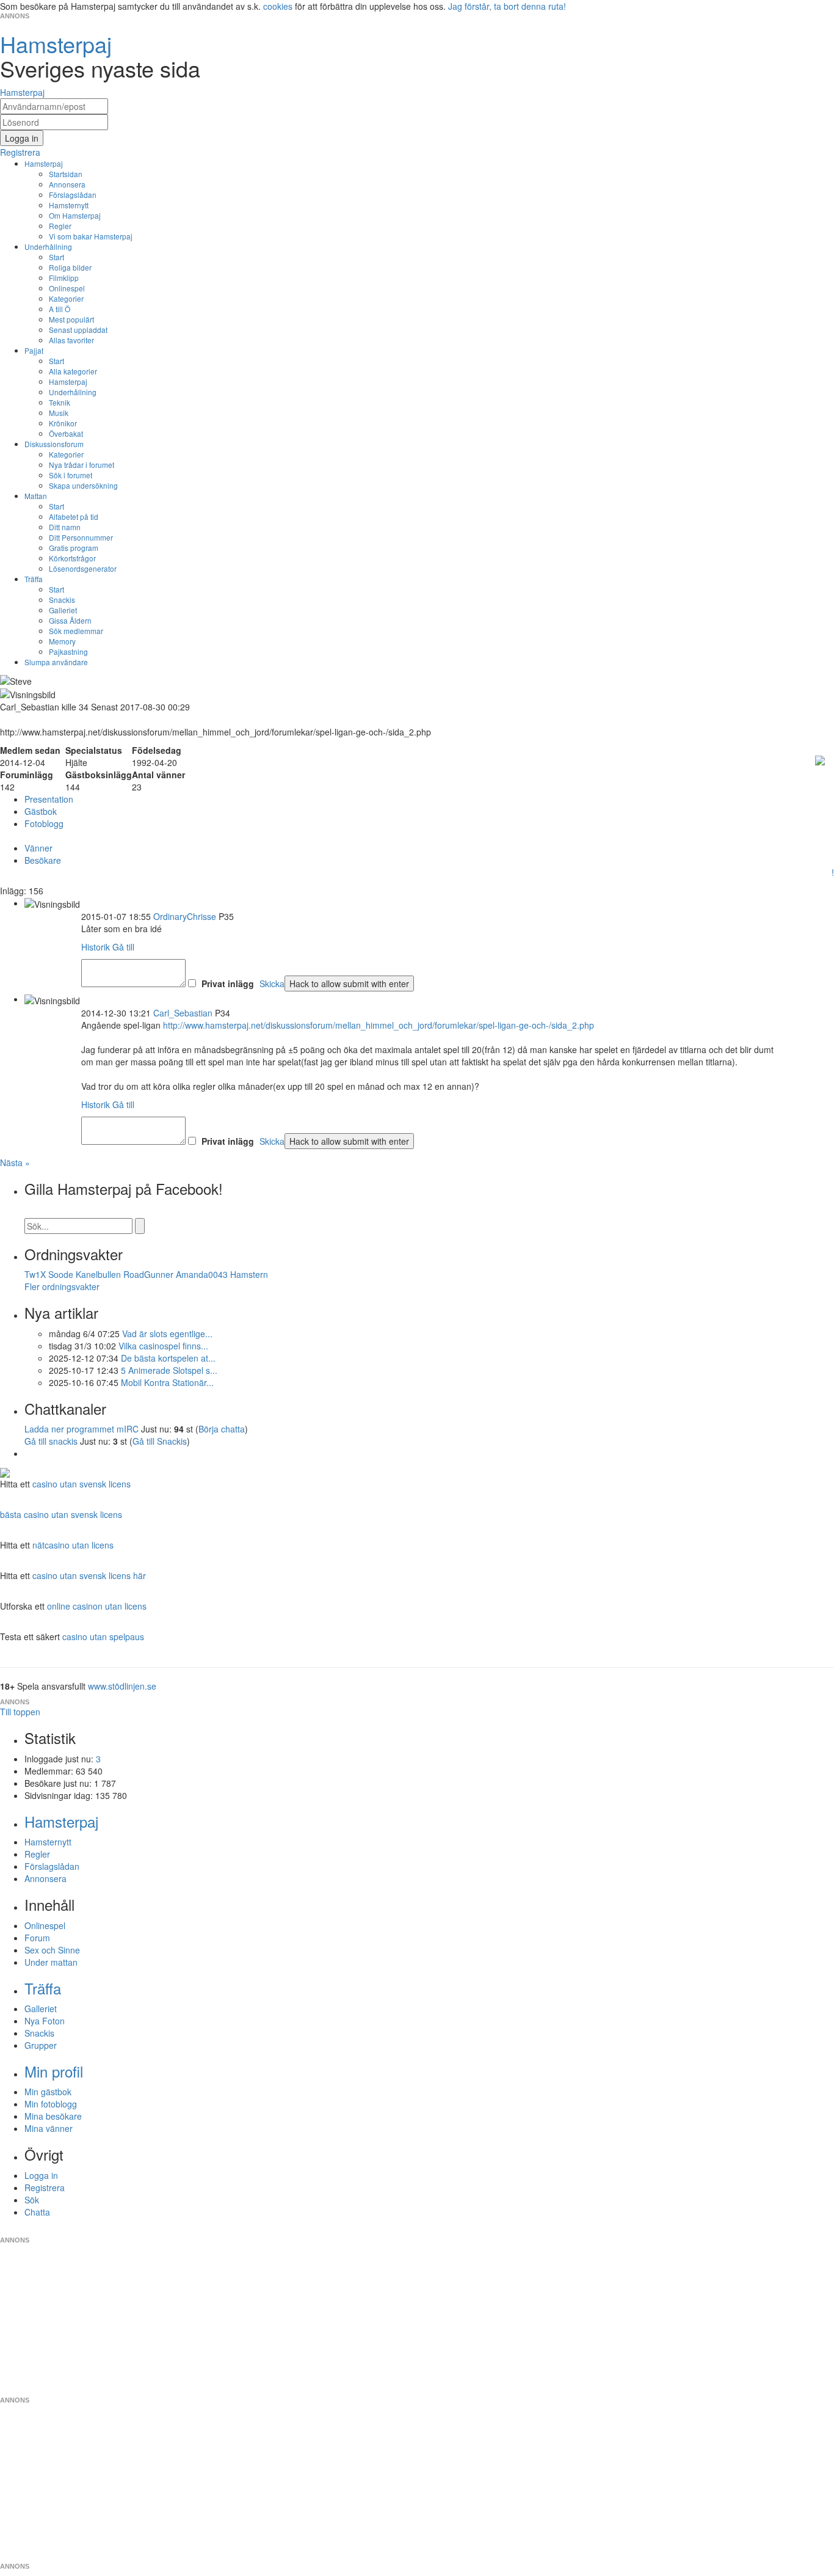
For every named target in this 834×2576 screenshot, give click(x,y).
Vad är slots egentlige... (167, 1334)
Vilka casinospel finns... (163, 1346)
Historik (96, 947)
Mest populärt (71, 319)
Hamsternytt (69, 205)
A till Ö (60, 309)
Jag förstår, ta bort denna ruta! (507, 6)
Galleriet (63, 610)
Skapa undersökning (83, 485)
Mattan (36, 496)
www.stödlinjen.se (122, 1686)
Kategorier (66, 298)
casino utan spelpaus (103, 1636)
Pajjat (34, 350)
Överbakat (66, 433)
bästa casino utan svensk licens (61, 1514)
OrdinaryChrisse (185, 916)
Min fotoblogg (51, 2104)
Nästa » (15, 1162)
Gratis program (74, 548)
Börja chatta (222, 1429)
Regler (60, 226)
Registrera (45, 2187)
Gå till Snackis (160, 1441)
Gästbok (41, 811)
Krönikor (63, 423)
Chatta (37, 2212)
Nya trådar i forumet (82, 465)
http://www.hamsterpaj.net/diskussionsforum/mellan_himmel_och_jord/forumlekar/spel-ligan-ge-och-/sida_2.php (379, 1025)
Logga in (41, 2175)
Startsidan (66, 174)
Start (56, 257)
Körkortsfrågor (72, 558)
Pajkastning (68, 651)
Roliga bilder (70, 267)
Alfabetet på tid (74, 516)
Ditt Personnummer (81, 537)
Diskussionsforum (54, 444)
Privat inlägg (228, 983)
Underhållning (48, 246)
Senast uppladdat (78, 330)
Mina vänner (49, 2128)
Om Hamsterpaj (75, 215)
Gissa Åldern (70, 620)
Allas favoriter (71, 340)
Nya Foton (45, 2021)
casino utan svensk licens (82, 1484)
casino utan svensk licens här (89, 1575)
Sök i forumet (71, 475)
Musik (59, 413)
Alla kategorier (73, 371)
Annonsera (67, 184)
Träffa (34, 579)
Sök (32, 2200)
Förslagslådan (73, 195)
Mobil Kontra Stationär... (167, 1382)
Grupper (41, 2045)
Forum (37, 1938)
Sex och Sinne (52, 1950)
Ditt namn (65, 527)
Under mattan (51, 1962)
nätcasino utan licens (73, 1545)
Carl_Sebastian (183, 1013)
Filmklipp (64, 278)
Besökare (43, 860)
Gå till (123, 947)
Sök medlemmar (76, 631)
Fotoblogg (44, 823)
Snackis (62, 600)
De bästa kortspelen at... (168, 1358)
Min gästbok (48, 2092)
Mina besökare (53, 2116)
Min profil (54, 2071)
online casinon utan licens (97, 1606)
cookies (278, 6)
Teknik (60, 402)
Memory (62, 641)
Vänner (38, 848)
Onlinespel (67, 288)
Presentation (49, 799)
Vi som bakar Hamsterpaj (91, 236)
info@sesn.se (528, 2230)
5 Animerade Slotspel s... (169, 1370)
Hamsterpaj (44, 163)
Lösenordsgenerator (83, 568)
